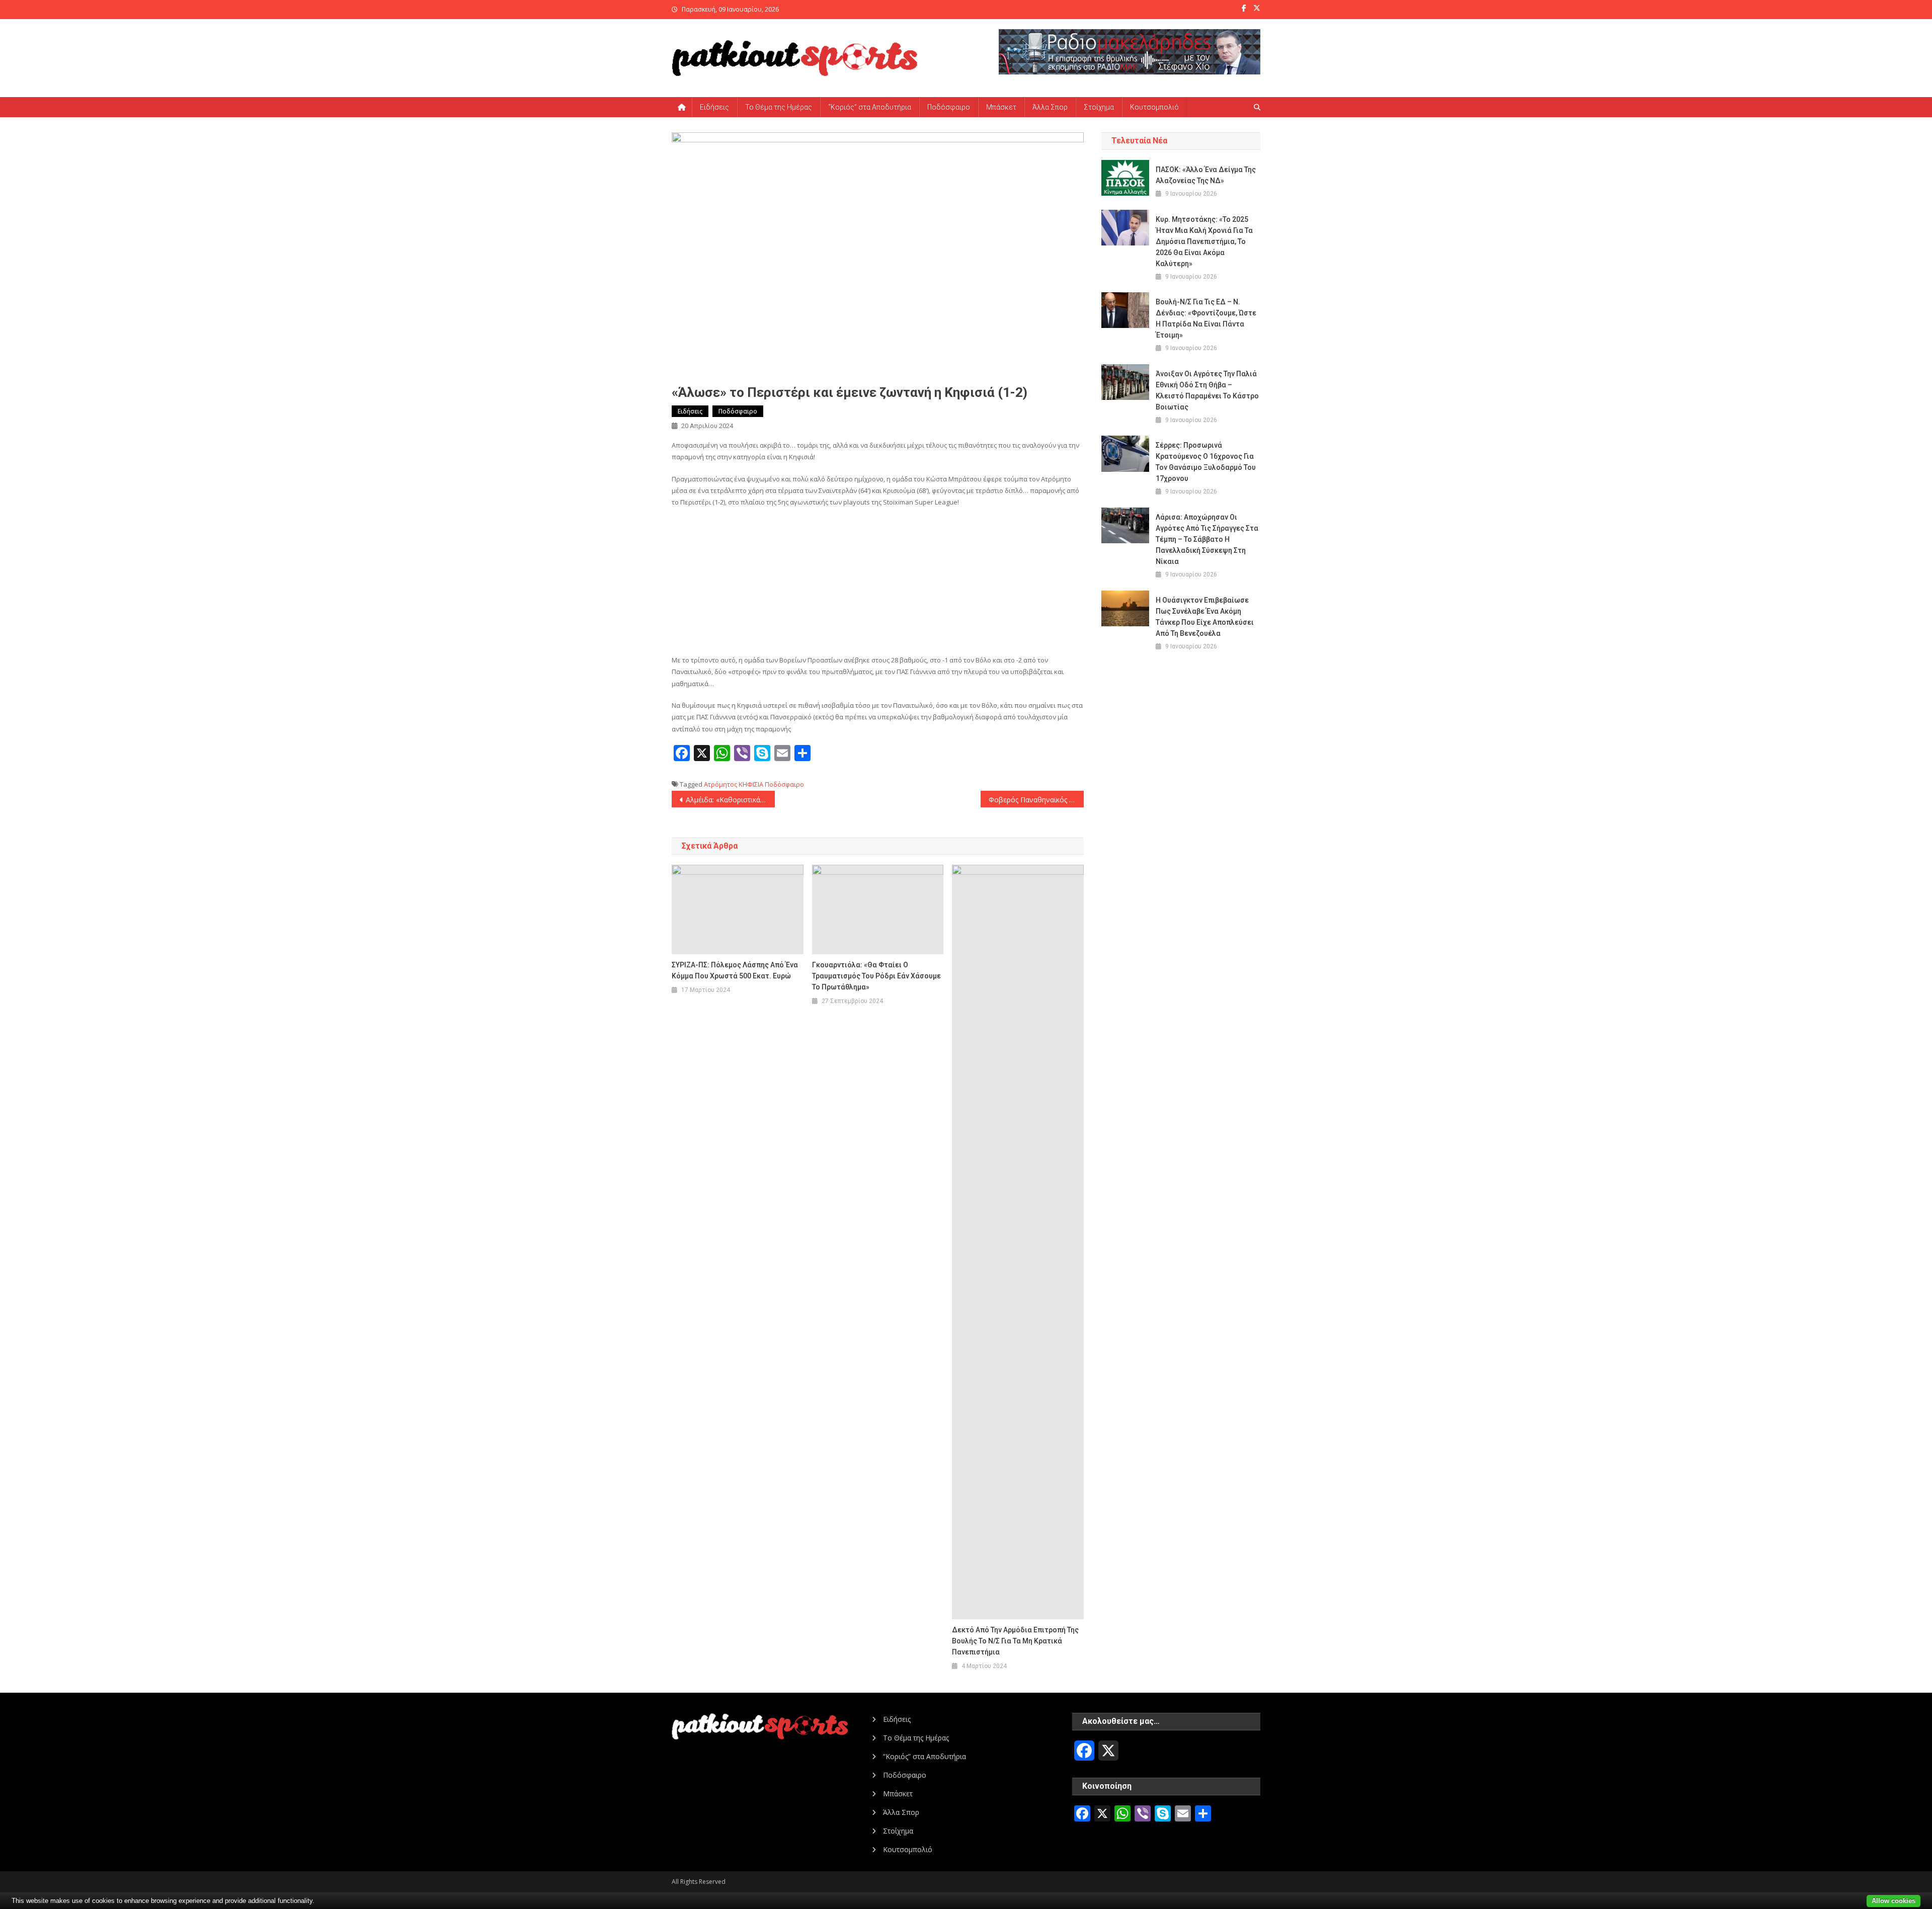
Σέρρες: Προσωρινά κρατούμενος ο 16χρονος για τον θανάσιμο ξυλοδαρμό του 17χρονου (1206, 462)
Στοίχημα (1099, 107)
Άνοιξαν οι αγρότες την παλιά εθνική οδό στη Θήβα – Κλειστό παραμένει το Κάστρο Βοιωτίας (1207, 390)
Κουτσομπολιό (1154, 107)
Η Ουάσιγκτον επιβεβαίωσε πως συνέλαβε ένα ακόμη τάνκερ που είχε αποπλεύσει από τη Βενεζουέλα (1205, 617)
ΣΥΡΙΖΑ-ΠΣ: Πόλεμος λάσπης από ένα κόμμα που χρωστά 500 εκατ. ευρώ (735, 970)
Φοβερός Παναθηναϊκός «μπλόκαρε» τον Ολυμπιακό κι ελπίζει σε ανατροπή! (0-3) (1036, 800)
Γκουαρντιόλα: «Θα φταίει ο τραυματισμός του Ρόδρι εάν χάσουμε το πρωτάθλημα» (876, 976)
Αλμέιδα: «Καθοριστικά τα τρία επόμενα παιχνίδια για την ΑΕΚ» (730, 800)
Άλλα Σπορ (1050, 107)
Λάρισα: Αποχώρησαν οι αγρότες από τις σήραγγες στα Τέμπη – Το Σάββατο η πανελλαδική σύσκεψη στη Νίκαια (1207, 539)
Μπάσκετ (1001, 107)
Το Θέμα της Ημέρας (779, 107)
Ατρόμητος (720, 784)
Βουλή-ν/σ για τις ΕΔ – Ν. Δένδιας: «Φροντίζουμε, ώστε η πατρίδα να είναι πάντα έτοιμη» (1206, 318)
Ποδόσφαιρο (949, 107)
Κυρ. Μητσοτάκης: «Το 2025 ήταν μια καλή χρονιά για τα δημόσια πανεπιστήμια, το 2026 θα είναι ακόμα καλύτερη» (1204, 241)
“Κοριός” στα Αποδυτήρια (870, 107)
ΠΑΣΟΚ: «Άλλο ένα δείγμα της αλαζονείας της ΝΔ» (1206, 175)
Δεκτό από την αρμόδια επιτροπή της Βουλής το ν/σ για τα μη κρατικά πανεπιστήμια (1015, 1641)
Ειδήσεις (714, 107)
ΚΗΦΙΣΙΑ (751, 784)
